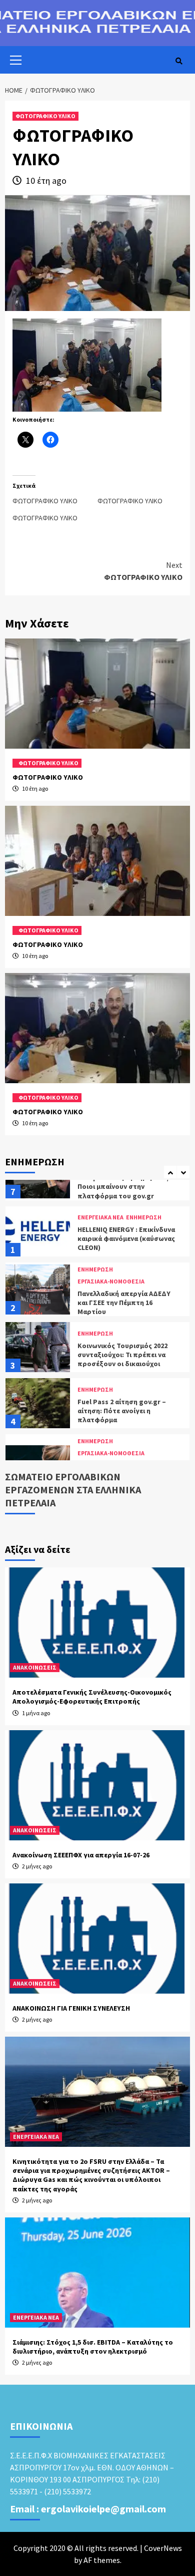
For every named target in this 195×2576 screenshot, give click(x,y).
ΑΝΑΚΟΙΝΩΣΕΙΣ (35, 1667)
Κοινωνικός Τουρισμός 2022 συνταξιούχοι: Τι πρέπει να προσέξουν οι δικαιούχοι (122, 1300)
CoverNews (163, 2548)
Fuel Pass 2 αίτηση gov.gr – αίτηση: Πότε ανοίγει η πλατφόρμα (122, 1356)
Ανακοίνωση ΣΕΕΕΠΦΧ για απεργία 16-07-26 (81, 1855)
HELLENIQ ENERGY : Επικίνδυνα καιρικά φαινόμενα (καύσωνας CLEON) (126, 1184)
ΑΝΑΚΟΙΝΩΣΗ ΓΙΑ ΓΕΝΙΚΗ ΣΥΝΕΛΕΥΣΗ (71, 2008)
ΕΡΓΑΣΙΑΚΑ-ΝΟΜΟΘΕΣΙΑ (111, 1227)
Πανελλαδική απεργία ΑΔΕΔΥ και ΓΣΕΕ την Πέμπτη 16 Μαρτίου (124, 1248)
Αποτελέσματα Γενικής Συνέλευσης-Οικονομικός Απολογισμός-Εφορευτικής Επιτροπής (92, 1697)
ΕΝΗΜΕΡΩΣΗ (95, 1215)
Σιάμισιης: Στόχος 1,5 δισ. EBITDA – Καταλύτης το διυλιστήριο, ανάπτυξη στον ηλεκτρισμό (93, 2347)
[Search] (179, 61)
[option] (97, 1180)
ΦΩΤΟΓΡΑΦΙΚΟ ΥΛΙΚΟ (45, 116)
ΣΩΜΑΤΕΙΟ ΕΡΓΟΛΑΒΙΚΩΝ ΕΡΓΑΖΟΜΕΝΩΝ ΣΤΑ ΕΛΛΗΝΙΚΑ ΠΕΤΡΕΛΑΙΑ (73, 1490)
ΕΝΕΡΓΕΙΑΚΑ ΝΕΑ (36, 2137)
